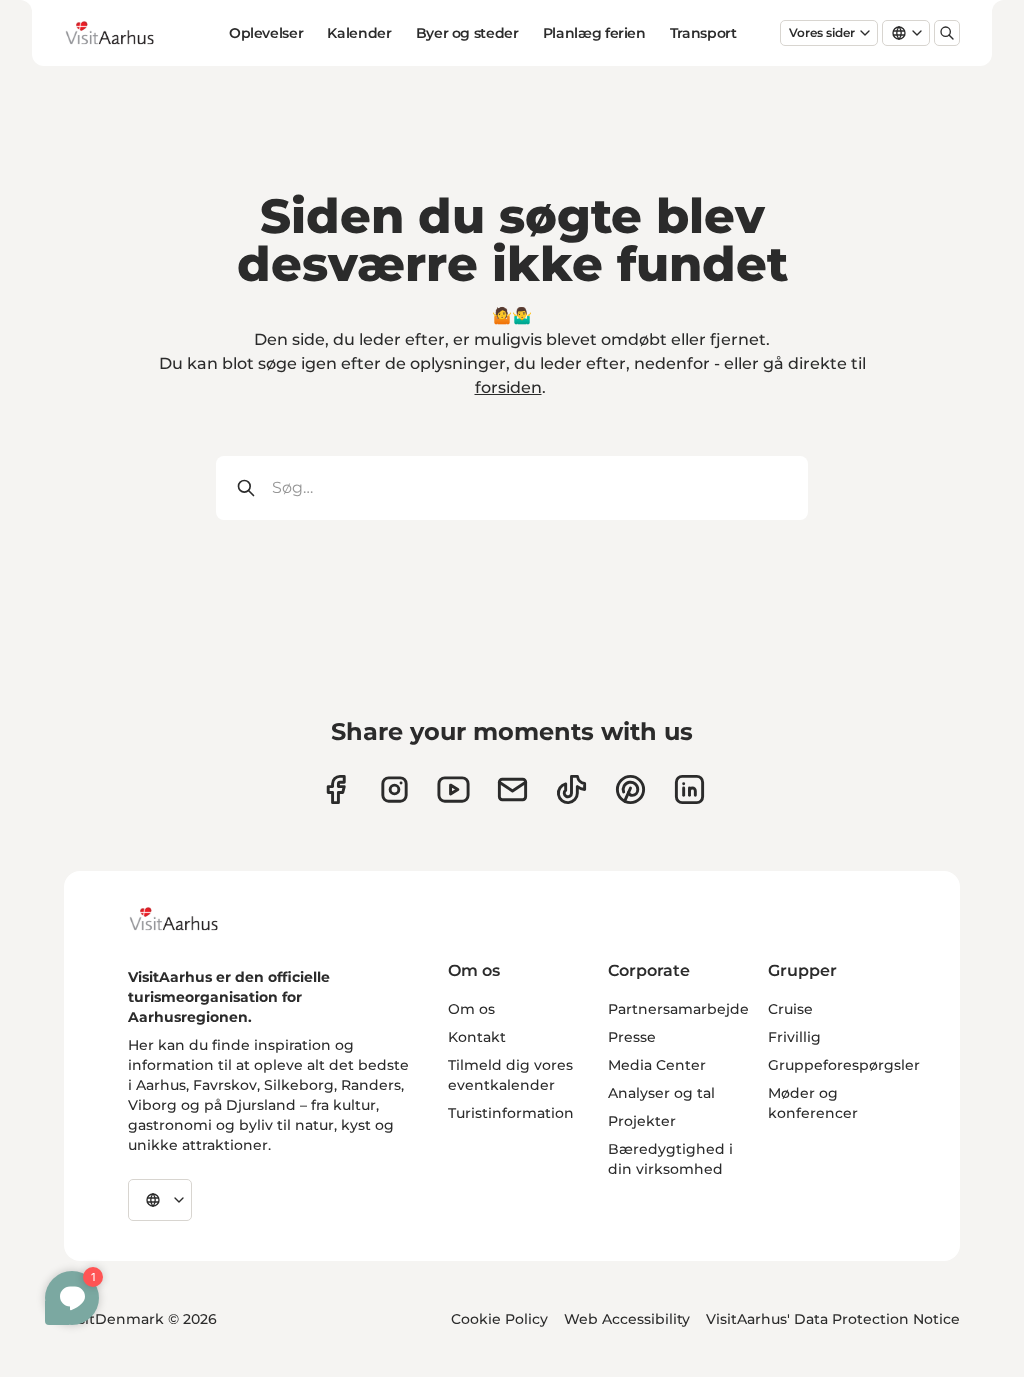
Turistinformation (511, 1113)
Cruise (790, 1009)
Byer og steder (467, 33)
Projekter (642, 1121)
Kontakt (477, 1037)
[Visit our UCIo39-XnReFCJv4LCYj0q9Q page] (453, 789)
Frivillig (794, 1037)
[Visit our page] (394, 789)
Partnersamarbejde (678, 1009)
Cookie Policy (499, 1319)
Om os (471, 1009)
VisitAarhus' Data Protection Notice (833, 1319)
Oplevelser (266, 33)
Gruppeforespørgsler (844, 1065)
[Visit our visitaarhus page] (335, 789)
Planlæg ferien (594, 33)
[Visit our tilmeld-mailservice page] (512, 789)
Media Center (657, 1065)
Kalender (359, 33)
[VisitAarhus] (189, 919)
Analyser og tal (661, 1093)
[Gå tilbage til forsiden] (125, 33)
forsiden (508, 387)
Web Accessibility (627, 1319)
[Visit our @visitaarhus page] (571, 789)
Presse (632, 1037)
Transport (703, 33)
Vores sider (822, 32)
